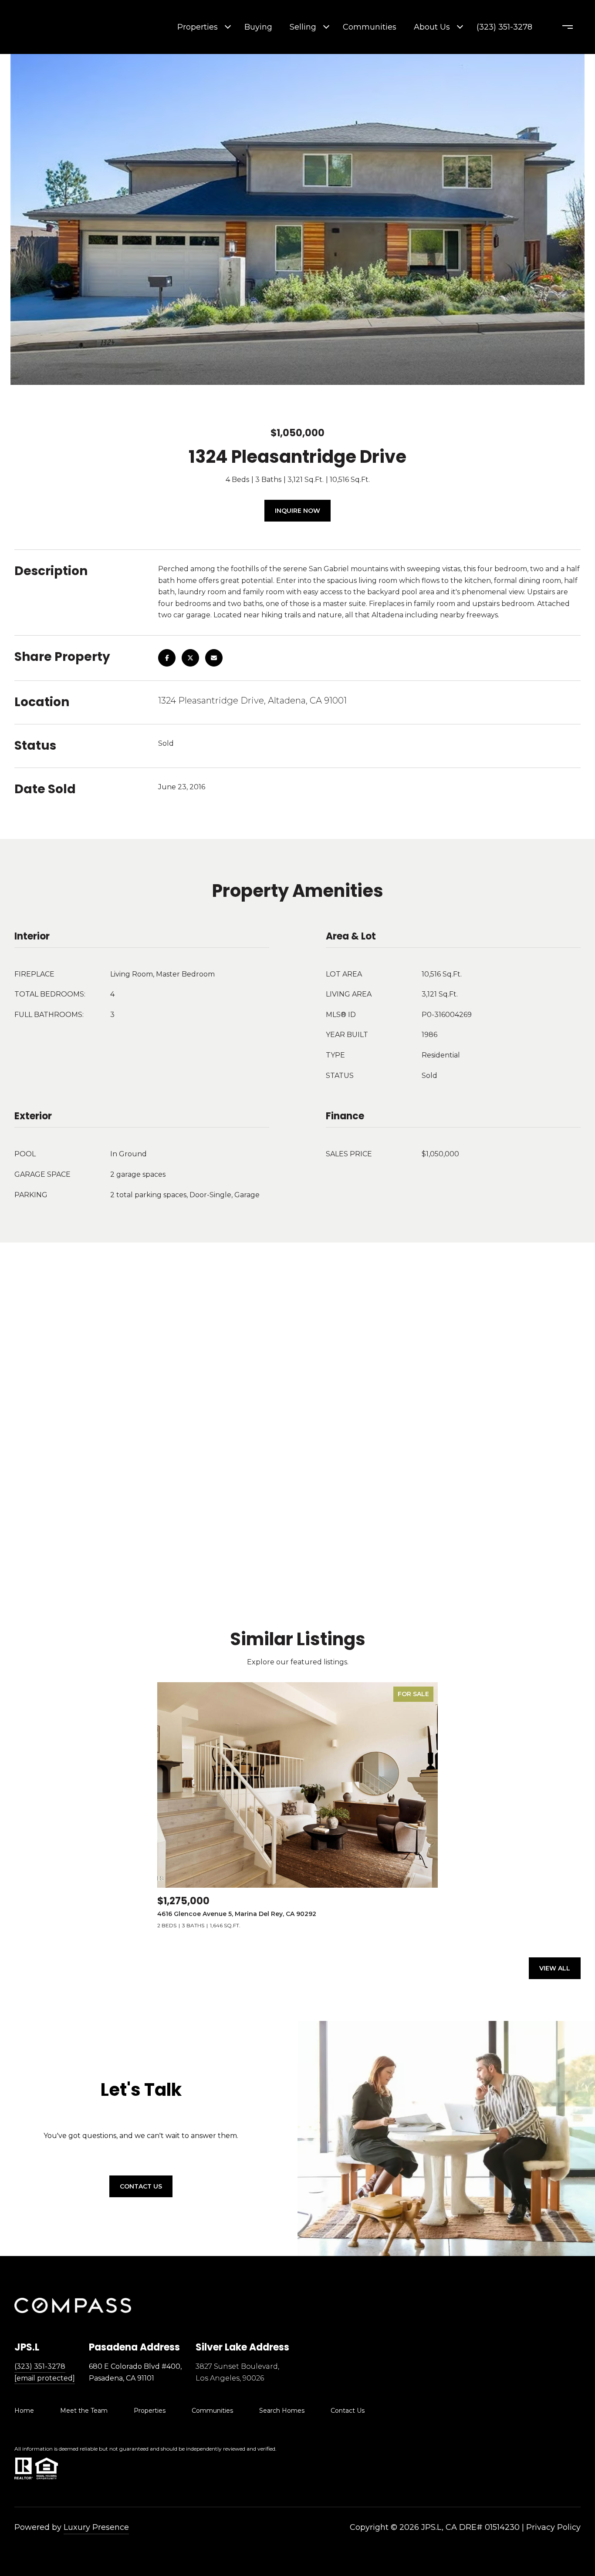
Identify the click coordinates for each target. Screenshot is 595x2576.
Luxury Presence (96, 2527)
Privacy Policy (553, 2527)
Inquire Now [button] (297, 511)
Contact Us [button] (141, 2186)
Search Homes (282, 2411)
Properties (198, 27)
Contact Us (348, 2411)
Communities (370, 27)
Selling (303, 27)
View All (555, 1968)
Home (24, 2411)
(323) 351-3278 (504, 27)
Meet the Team (84, 2411)
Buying (258, 27)
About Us (432, 27)
